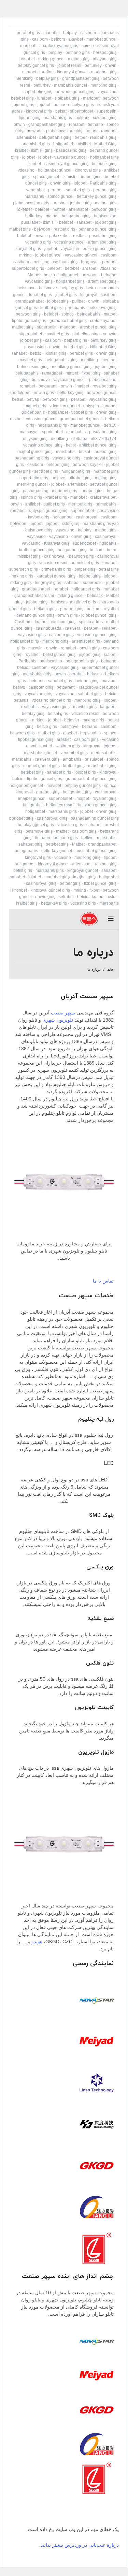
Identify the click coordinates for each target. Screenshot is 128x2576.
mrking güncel (51, 59)
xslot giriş (70, 524)
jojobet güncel (48, 255)
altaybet (76, 39)
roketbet (24, 209)
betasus (94, 674)
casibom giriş (65, 262)
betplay (70, 33)
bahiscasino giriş (33, 367)
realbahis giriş (103, 137)
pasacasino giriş (71, 150)
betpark (82, 118)
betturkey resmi (60, 805)
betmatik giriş (104, 164)
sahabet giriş (78, 190)
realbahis (30, 707)
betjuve (58, 478)
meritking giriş (103, 85)
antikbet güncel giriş (98, 445)
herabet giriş (105, 53)
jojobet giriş (23, 105)
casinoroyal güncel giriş (66, 164)
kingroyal (89, 295)
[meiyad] (97, 2041)
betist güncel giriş (59, 655)
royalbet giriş (104, 386)
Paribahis (27, 661)
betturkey (93, 65)
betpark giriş (76, 340)
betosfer (72, 720)
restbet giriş (64, 229)
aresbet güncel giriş (98, 327)
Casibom (23, 622)
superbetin (106, 111)
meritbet (109, 360)
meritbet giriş (80, 504)
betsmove (26, 288)
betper (92, 131)
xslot (112, 897)
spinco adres (91, 622)
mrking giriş (106, 478)
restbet (79, 236)
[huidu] (97, 2124)
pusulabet (30, 222)
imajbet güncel (32, 799)
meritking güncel (32, 484)
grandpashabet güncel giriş (91, 779)
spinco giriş (31, 497)
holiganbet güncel (55, 170)
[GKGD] (97, 2165)
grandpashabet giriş (81, 78)
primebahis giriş (56, 569)
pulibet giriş (54, 504)
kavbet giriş (39, 517)
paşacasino (108, 511)
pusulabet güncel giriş (96, 851)
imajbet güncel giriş (34, 452)
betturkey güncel (57, 851)
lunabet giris (90, 177)
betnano (61, 105)
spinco (88, 46)
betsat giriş (109, 569)
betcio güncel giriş (99, 249)
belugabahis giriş (55, 137)
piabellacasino (86, 334)
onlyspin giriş (35, 439)
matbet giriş (79, 59)
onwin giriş (60, 183)
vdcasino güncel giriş (43, 445)
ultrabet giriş (80, 478)
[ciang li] (97, 2207)
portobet (27, 59)
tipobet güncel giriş (36, 740)
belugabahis (89, 314)
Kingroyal (90, 262)
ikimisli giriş (42, 150)
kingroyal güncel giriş (50, 890)
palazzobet (59, 236)
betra (91, 288)
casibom (88, 33)
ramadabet (52, 373)
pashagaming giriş (32, 458)
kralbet (21, 150)
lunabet (44, 98)
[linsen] (97, 2083)
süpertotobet (82, 111)
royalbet (111, 609)
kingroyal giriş (39, 111)
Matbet (34, 275)
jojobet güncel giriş (99, 615)
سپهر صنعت (63, 1013)
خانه (110, 969)
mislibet (84, 144)
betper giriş (85, 569)
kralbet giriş (51, 308)
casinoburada (49, 628)
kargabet (108, 707)
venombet (35, 190)
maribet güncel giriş (41, 766)
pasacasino (35, 347)
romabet (77, 125)
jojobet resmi (69, 65)
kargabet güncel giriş (56, 576)
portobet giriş (21, 818)
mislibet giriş (29, 556)
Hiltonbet (19, 890)
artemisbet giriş (36, 144)
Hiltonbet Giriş (103, 347)
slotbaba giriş (67, 98)
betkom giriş (45, 609)
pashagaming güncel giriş (95, 818)
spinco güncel (46, 177)
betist (71, 445)
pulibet (78, 301)
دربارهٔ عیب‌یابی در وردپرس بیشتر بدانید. (79, 2545)
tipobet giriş (30, 118)
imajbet (82, 386)
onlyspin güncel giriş (48, 511)
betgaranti (48, 386)
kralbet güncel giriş (37, 550)
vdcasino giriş (38, 242)
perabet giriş (28, 33)
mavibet (109, 681)
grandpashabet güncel (81, 419)
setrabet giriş (46, 471)
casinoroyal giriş (52, 818)
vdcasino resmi (53, 563)
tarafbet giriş (105, 452)
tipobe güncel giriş (29, 321)
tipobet (35, 164)
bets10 (110, 425)
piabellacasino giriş (64, 131)
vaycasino (107, 92)
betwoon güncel (102, 393)
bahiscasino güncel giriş (73, 602)
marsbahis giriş (58, 118)
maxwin (35, 648)
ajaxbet (70, 733)
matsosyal (29, 432)
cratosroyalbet (103, 321)
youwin (110, 334)
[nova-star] (97, 2000)
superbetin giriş (38, 92)
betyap (33, 399)
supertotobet (84, 543)
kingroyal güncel (72, 72)
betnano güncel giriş (97, 229)
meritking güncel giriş (72, 367)
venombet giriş (74, 753)
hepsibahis (90, 733)
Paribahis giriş (103, 183)
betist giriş (23, 870)
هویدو (37, 1942)
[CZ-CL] (97, 2248)
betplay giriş (47, 78)
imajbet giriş (35, 406)
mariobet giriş (104, 72)
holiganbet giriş (104, 157)
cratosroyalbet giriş (61, 46)
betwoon (111, 98)
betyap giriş (83, 105)
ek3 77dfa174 (104, 439)
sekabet (109, 628)
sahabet (84, 222)
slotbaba (79, 439)
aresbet (60, 203)
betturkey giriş (103, 340)
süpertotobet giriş (28, 268)
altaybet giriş (105, 59)
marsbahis (30, 46)
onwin (111, 65)
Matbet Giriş (105, 144)
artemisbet (26, 137)
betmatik (95, 596)
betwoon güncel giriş (75, 92)
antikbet (33, 504)
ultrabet (29, 72)
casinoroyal (87, 517)
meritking (24, 78)
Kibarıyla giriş (57, 543)
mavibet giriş (57, 334)
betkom (58, 39)
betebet (42, 209)
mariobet (52, 33)
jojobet (44, 105)
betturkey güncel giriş (97, 196)
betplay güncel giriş (36, 65)
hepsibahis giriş (52, 425)
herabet (61, 589)
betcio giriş (47, 727)
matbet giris (106, 203)
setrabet (66, 897)
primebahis (106, 504)
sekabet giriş (105, 118)
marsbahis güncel (70, 85)
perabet (55, 190)
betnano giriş (78, 53)
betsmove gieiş (102, 308)
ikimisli (69, 177)
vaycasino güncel (70, 157)
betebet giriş (22, 98)
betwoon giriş (104, 209)
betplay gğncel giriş (36, 825)
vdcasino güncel (69, 242)
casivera (73, 628)
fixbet (94, 890)
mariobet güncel (101, 39)
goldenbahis (33, 412)
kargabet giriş (28, 249)
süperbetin (47, 327)
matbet (59, 209)
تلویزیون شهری (58, 1020)
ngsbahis (108, 543)
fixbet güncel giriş (100, 883)
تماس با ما (103, 1281)
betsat (61, 111)
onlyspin (91, 406)
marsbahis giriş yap (101, 524)
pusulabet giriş (103, 236)
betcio (49, 275)
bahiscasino (105, 216)
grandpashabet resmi (34, 596)
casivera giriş (47, 759)
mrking (25, 255)
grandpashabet (30, 301)
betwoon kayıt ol (88, 465)
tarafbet (47, 72)
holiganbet (63, 144)
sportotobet (20, 393)
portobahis (75, 308)
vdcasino (26, 170)
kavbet (46, 746)
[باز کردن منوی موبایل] (111, 919)
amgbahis (72, 759)
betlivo (19, 687)
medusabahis (104, 753)
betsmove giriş (39, 530)
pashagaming (36, 491)
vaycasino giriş (39, 281)
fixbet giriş (91, 373)
